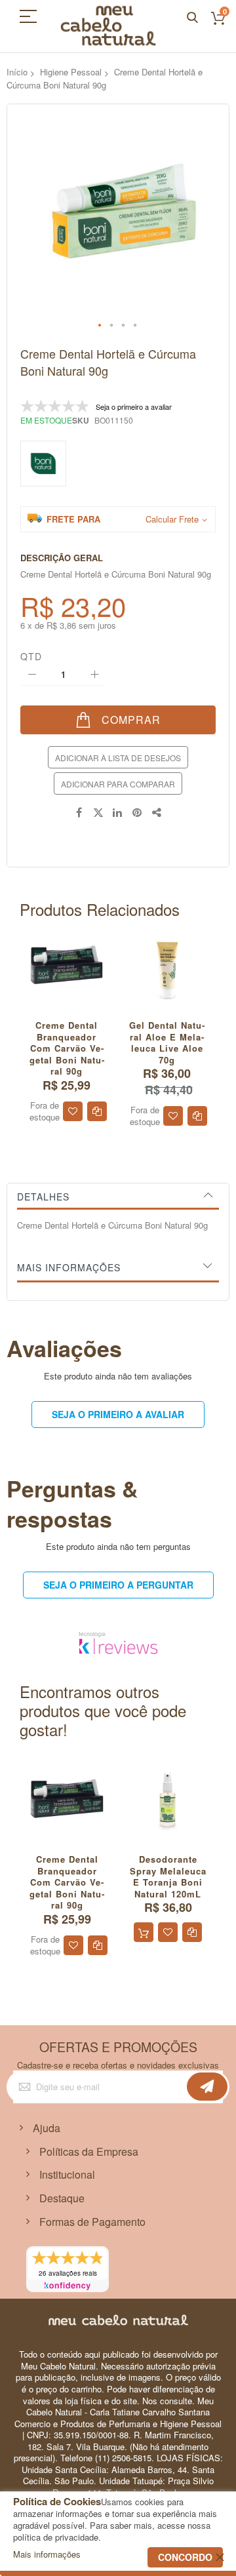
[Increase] (94, 674)
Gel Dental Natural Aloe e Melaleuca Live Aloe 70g (167, 1042)
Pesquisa (192, 18)
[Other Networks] (157, 813)
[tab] (118, 1197)
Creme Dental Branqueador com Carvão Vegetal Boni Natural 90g (67, 1048)
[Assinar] (207, 2087)
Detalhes (43, 1197)
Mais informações (69, 1267)
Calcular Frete (172, 519)
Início (17, 72)
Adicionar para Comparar (118, 784)
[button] (100, 326)
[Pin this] (138, 813)
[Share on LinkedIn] (118, 813)
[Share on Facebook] (79, 813)
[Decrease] (32, 674)
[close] (220, 2557)
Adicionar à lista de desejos (118, 758)
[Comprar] (144, 1932)
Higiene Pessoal (71, 72)
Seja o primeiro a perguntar (118, 1585)
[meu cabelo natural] (108, 26)
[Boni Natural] (43, 464)
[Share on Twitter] (98, 813)
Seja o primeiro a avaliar (118, 1414)
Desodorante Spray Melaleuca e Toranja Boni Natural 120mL (168, 1876)
